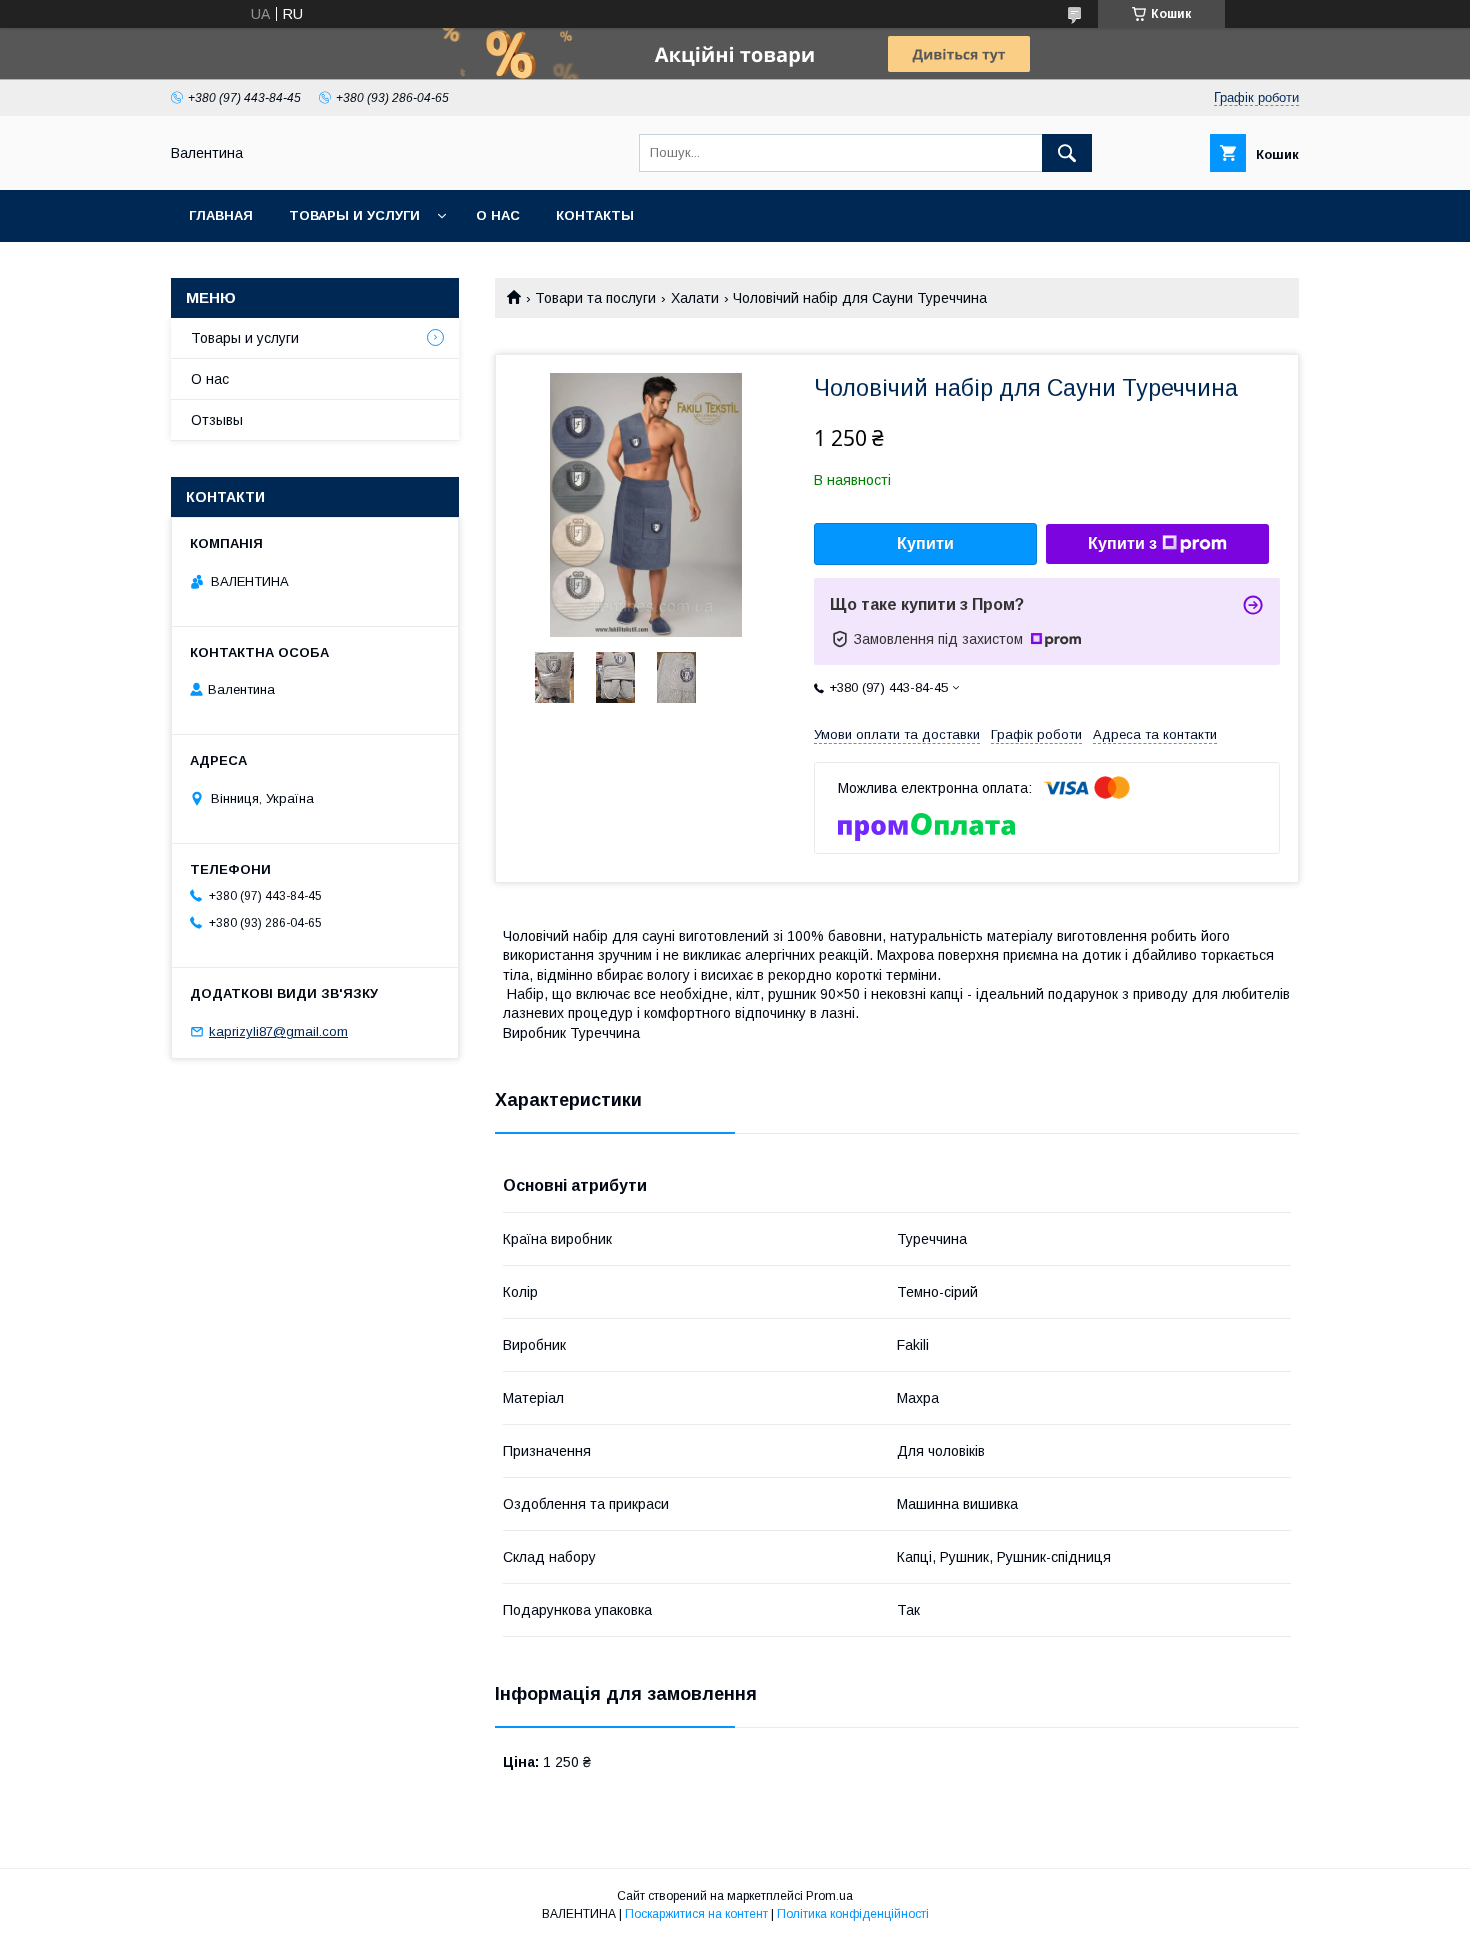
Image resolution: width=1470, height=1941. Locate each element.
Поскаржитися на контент (696, 1914)
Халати (695, 298)
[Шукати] (1067, 153)
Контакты (595, 215)
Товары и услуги (354, 215)
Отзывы (217, 420)
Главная (221, 215)
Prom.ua (829, 1896)
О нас (498, 215)
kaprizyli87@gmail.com (278, 1031)
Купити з (1122, 543)
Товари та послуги (595, 298)
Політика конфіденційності (853, 1914)
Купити (925, 543)
